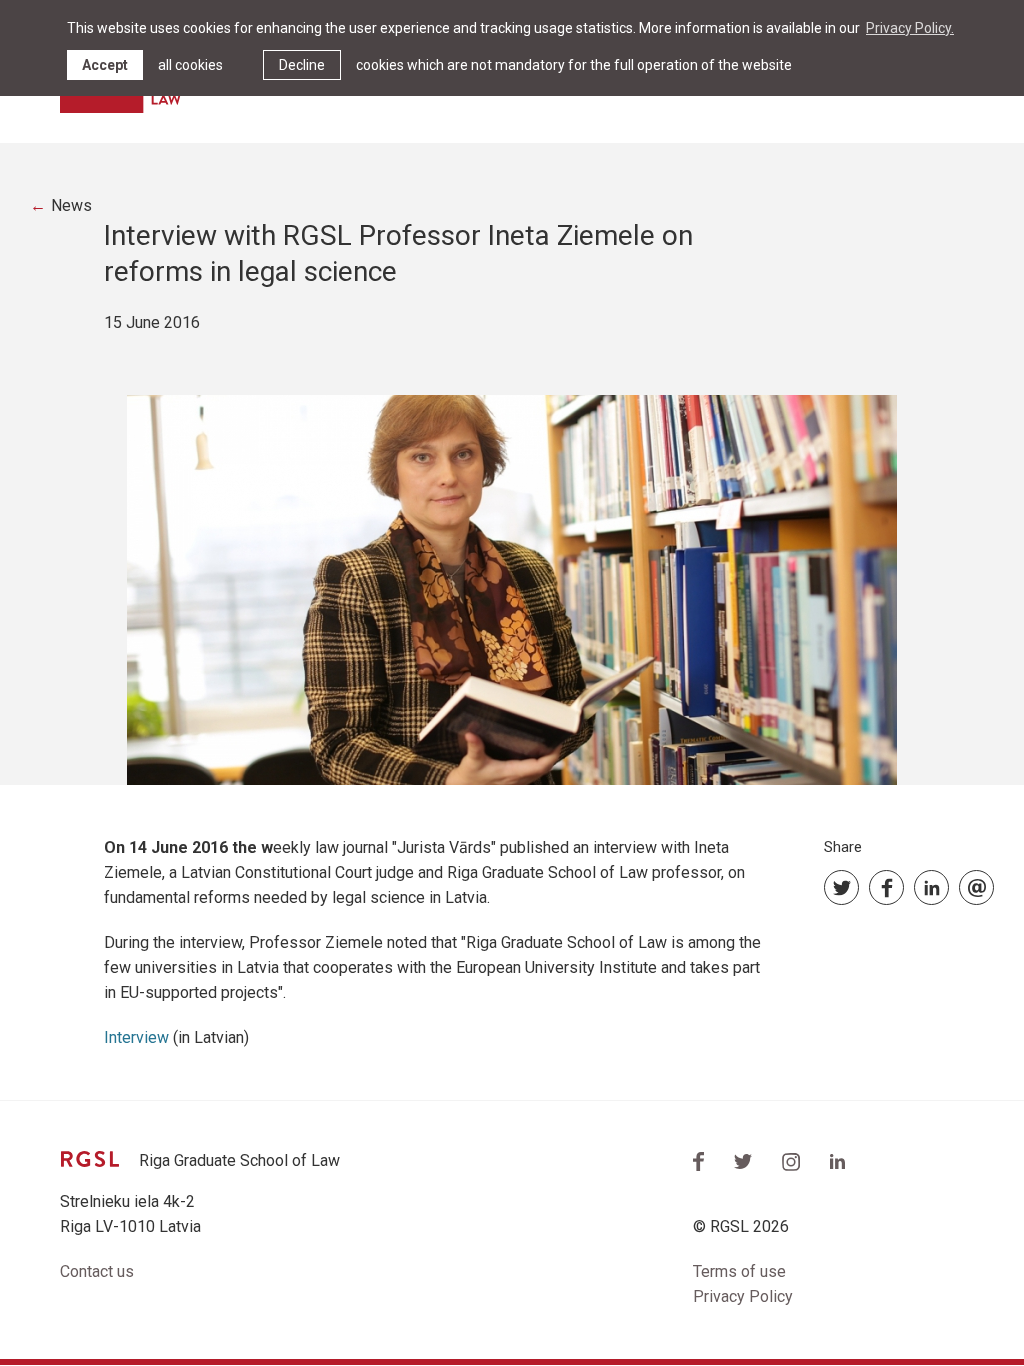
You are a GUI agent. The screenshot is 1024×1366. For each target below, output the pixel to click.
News (71, 205)
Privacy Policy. (910, 28)
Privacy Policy (743, 1296)
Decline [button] (302, 65)
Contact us (97, 1271)
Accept (105, 65)
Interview (138, 1037)
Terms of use (739, 1271)
